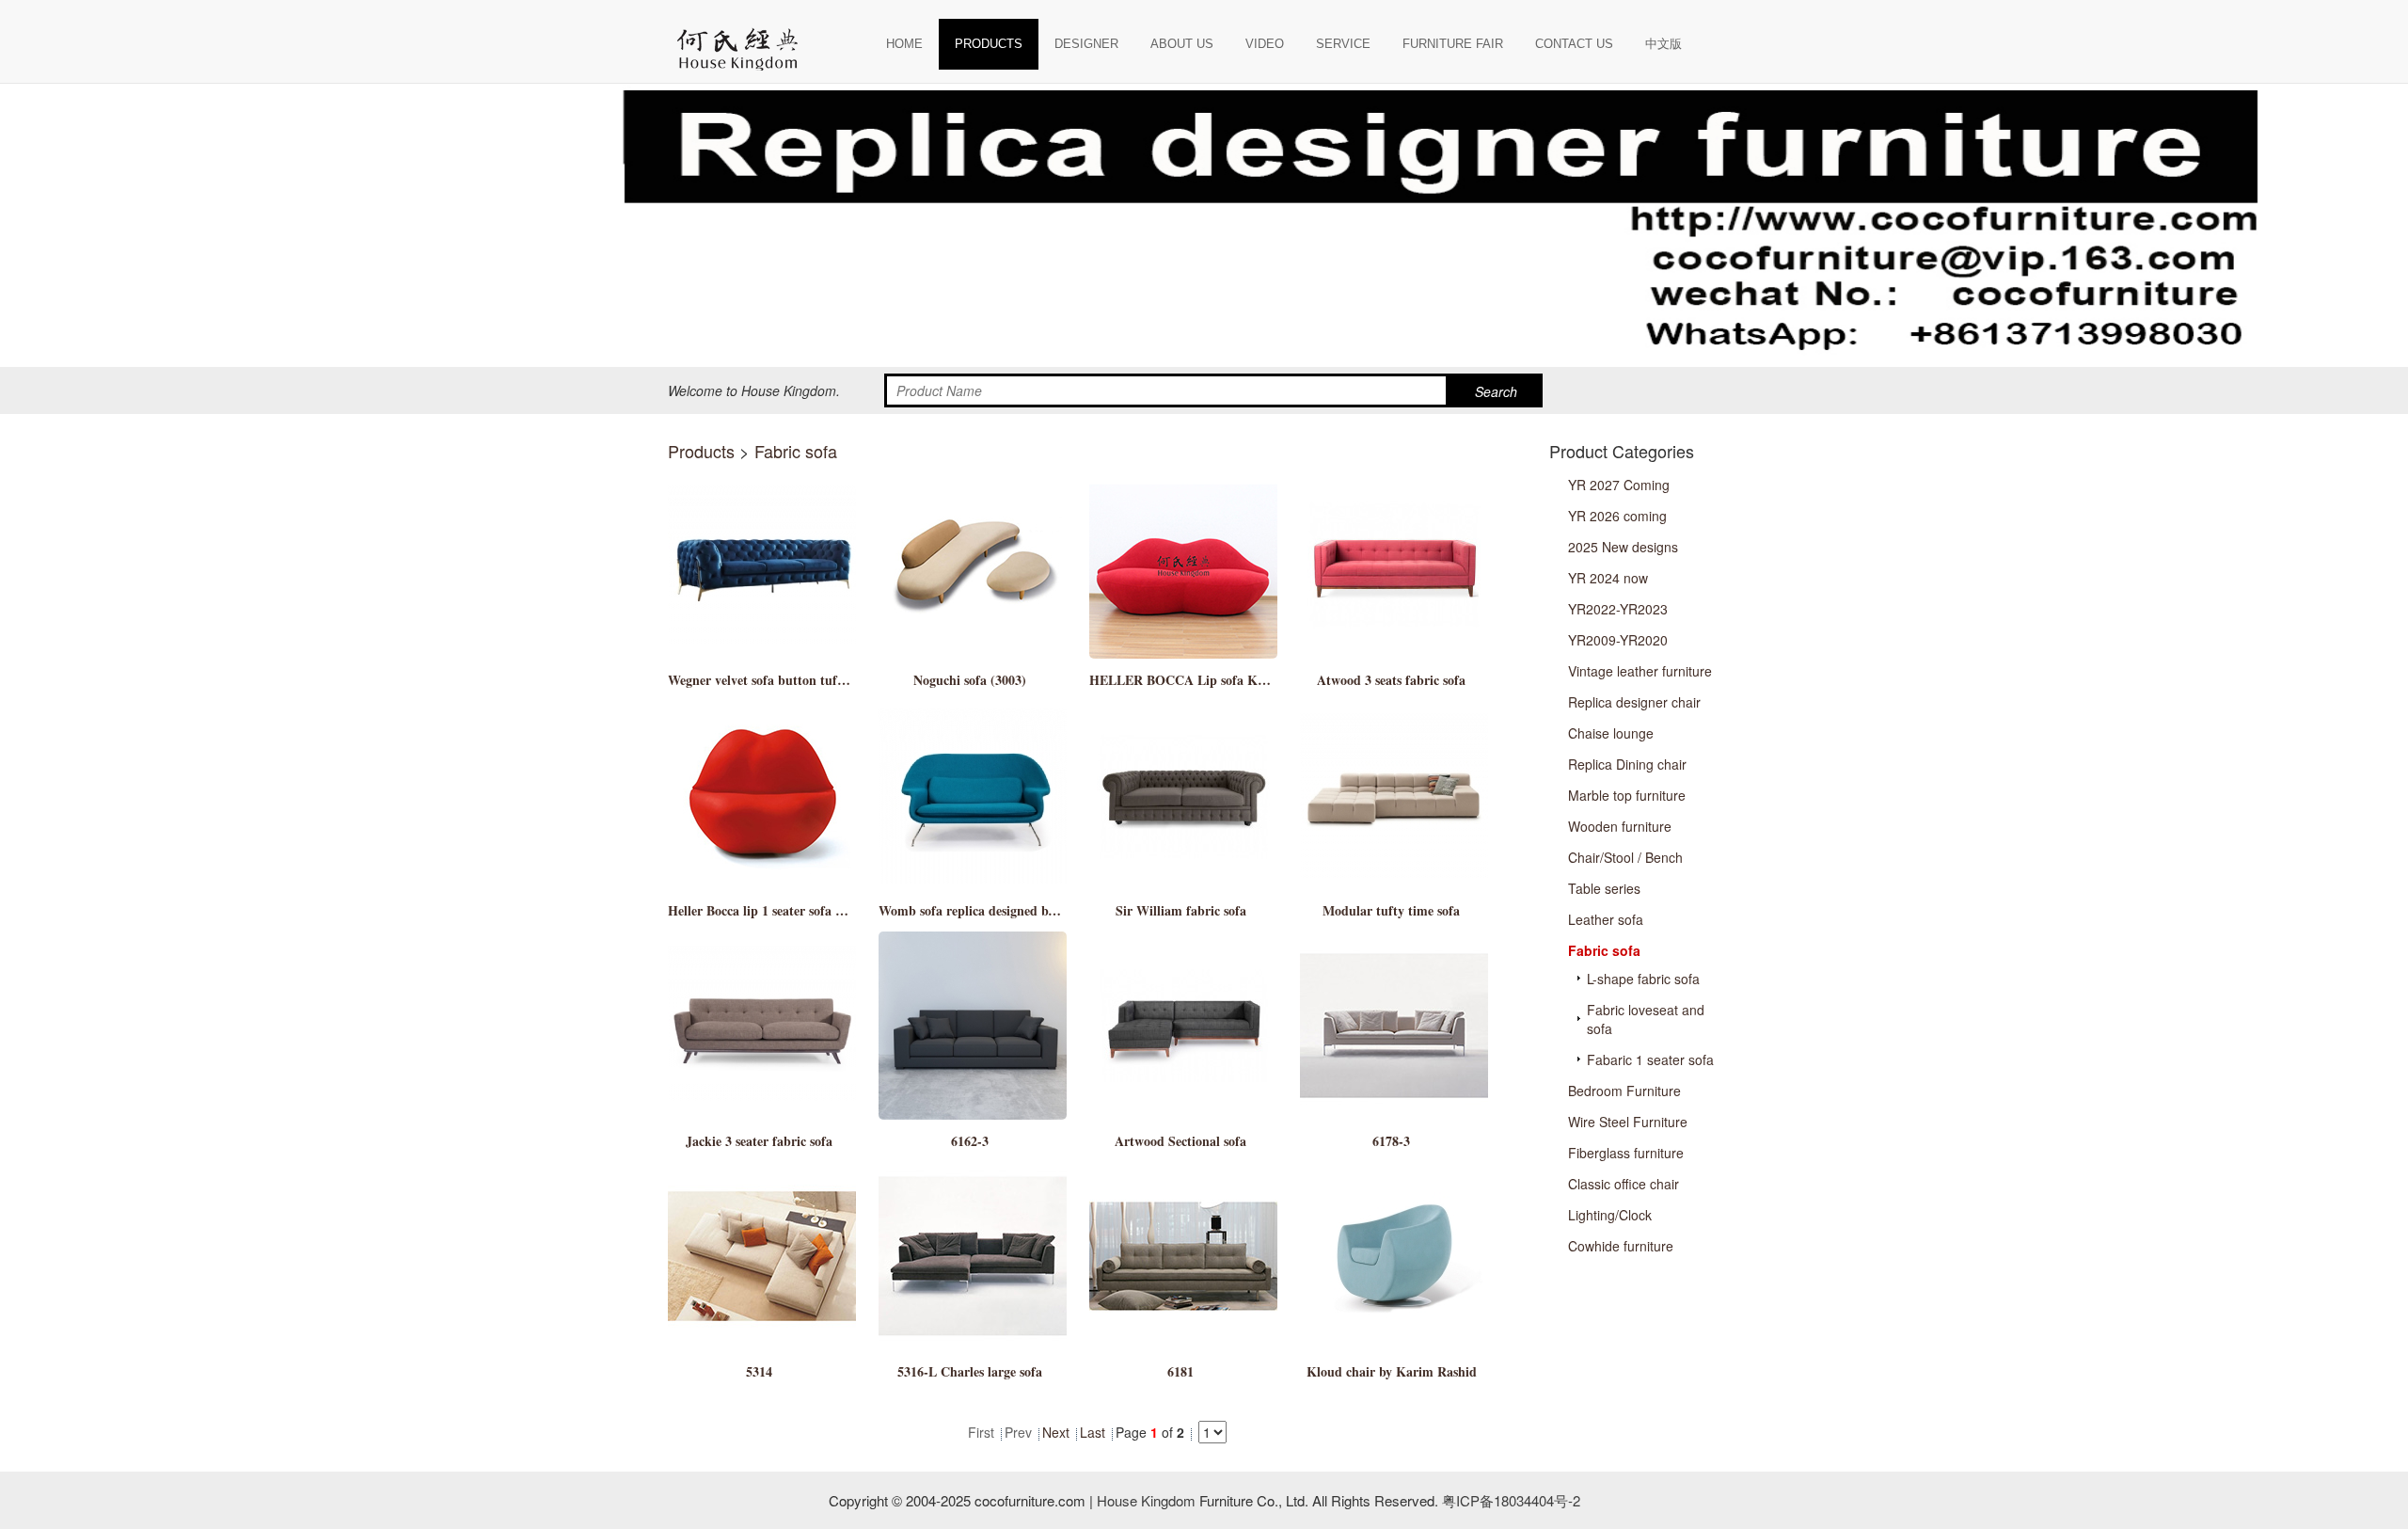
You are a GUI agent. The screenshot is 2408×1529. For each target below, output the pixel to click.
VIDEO (1265, 44)
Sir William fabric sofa (1181, 910)
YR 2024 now (1608, 578)
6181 (1180, 1371)
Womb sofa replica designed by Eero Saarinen (1009, 910)
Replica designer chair (1634, 702)
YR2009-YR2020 (1618, 640)
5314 (759, 1371)
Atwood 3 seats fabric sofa (1391, 680)
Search (1496, 391)
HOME (904, 44)
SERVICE (1343, 44)
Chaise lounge (1611, 733)
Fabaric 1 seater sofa (1650, 1059)
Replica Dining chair (1627, 764)
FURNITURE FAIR (1453, 44)
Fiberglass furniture (1626, 1153)
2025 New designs (1623, 547)
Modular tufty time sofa (1391, 910)
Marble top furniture (1627, 795)
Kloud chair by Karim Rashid (1392, 1371)
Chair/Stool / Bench (1625, 857)
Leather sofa (1606, 919)
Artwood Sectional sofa (1180, 1141)
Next (1056, 1432)
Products (701, 451)
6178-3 (1391, 1141)
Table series (1604, 888)
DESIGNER (1086, 44)
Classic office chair (1624, 1184)
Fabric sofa (796, 451)
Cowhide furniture (1621, 1246)
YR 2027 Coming (1619, 485)
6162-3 (970, 1141)
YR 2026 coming (1617, 516)
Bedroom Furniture (1624, 1091)
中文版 (1663, 44)
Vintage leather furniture (1640, 671)
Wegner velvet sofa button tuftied (763, 680)
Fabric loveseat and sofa (1646, 1019)
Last (1093, 1432)
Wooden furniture (1620, 826)
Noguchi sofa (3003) (970, 680)
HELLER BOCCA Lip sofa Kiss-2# (1189, 680)
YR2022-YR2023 (1618, 609)
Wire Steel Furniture (1628, 1122)
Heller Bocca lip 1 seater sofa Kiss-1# (772, 910)
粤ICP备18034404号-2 (1509, 1500)
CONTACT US (1574, 44)
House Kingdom (1146, 1500)
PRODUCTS (989, 44)
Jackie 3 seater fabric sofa (759, 1141)
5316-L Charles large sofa (970, 1371)
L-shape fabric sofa (1643, 979)
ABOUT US (1182, 44)
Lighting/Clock (1610, 1215)
